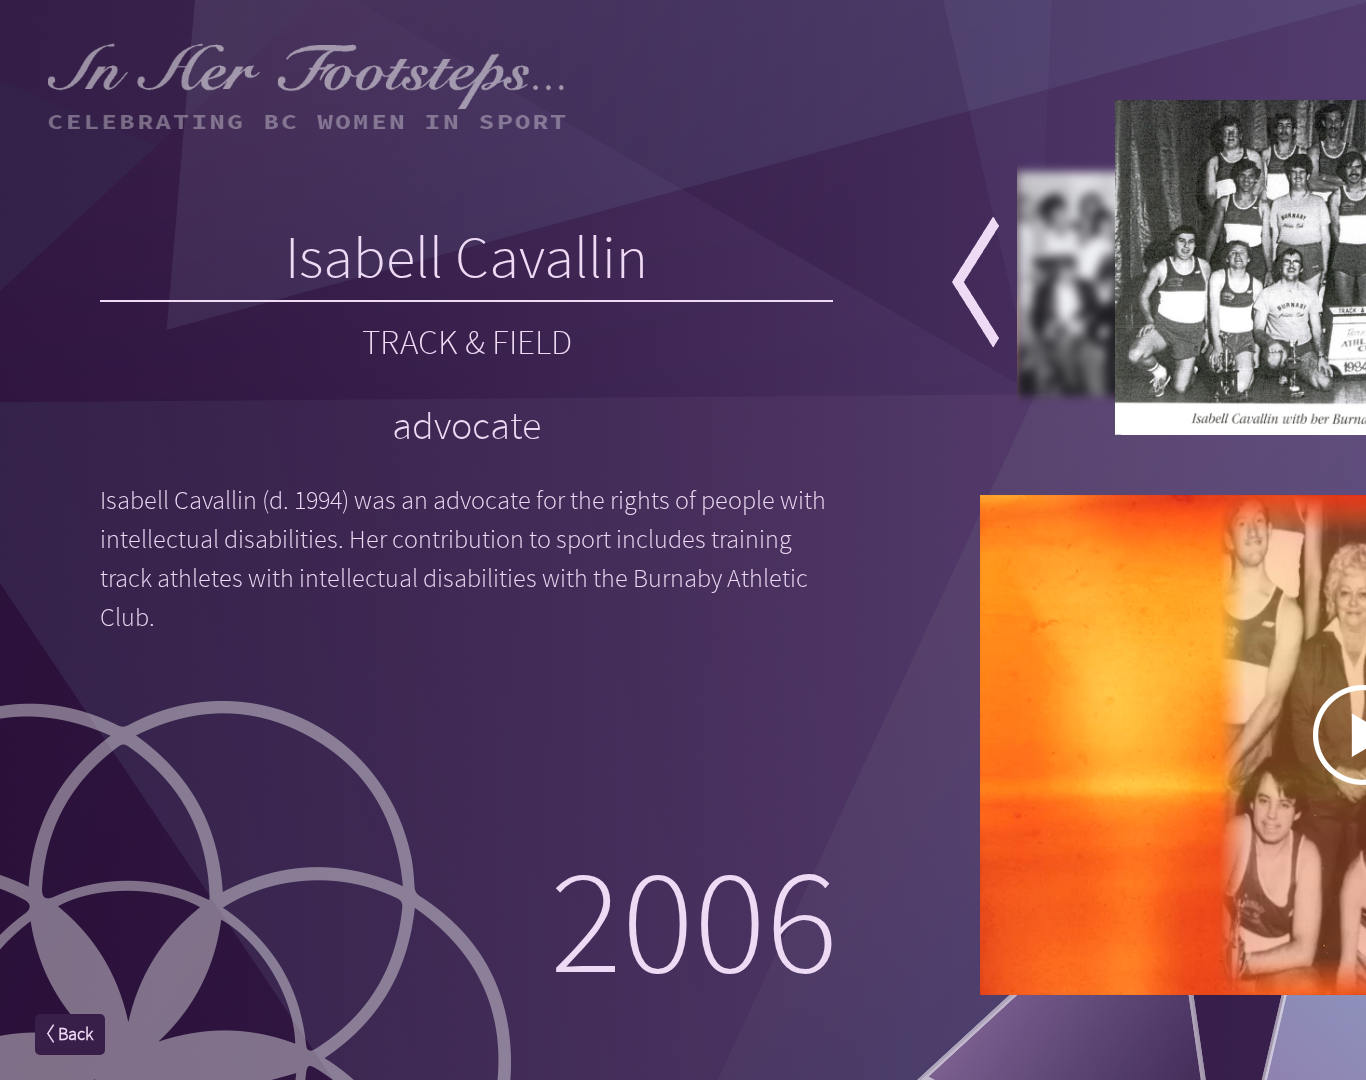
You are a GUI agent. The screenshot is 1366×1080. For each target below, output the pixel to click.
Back (73, 1034)
